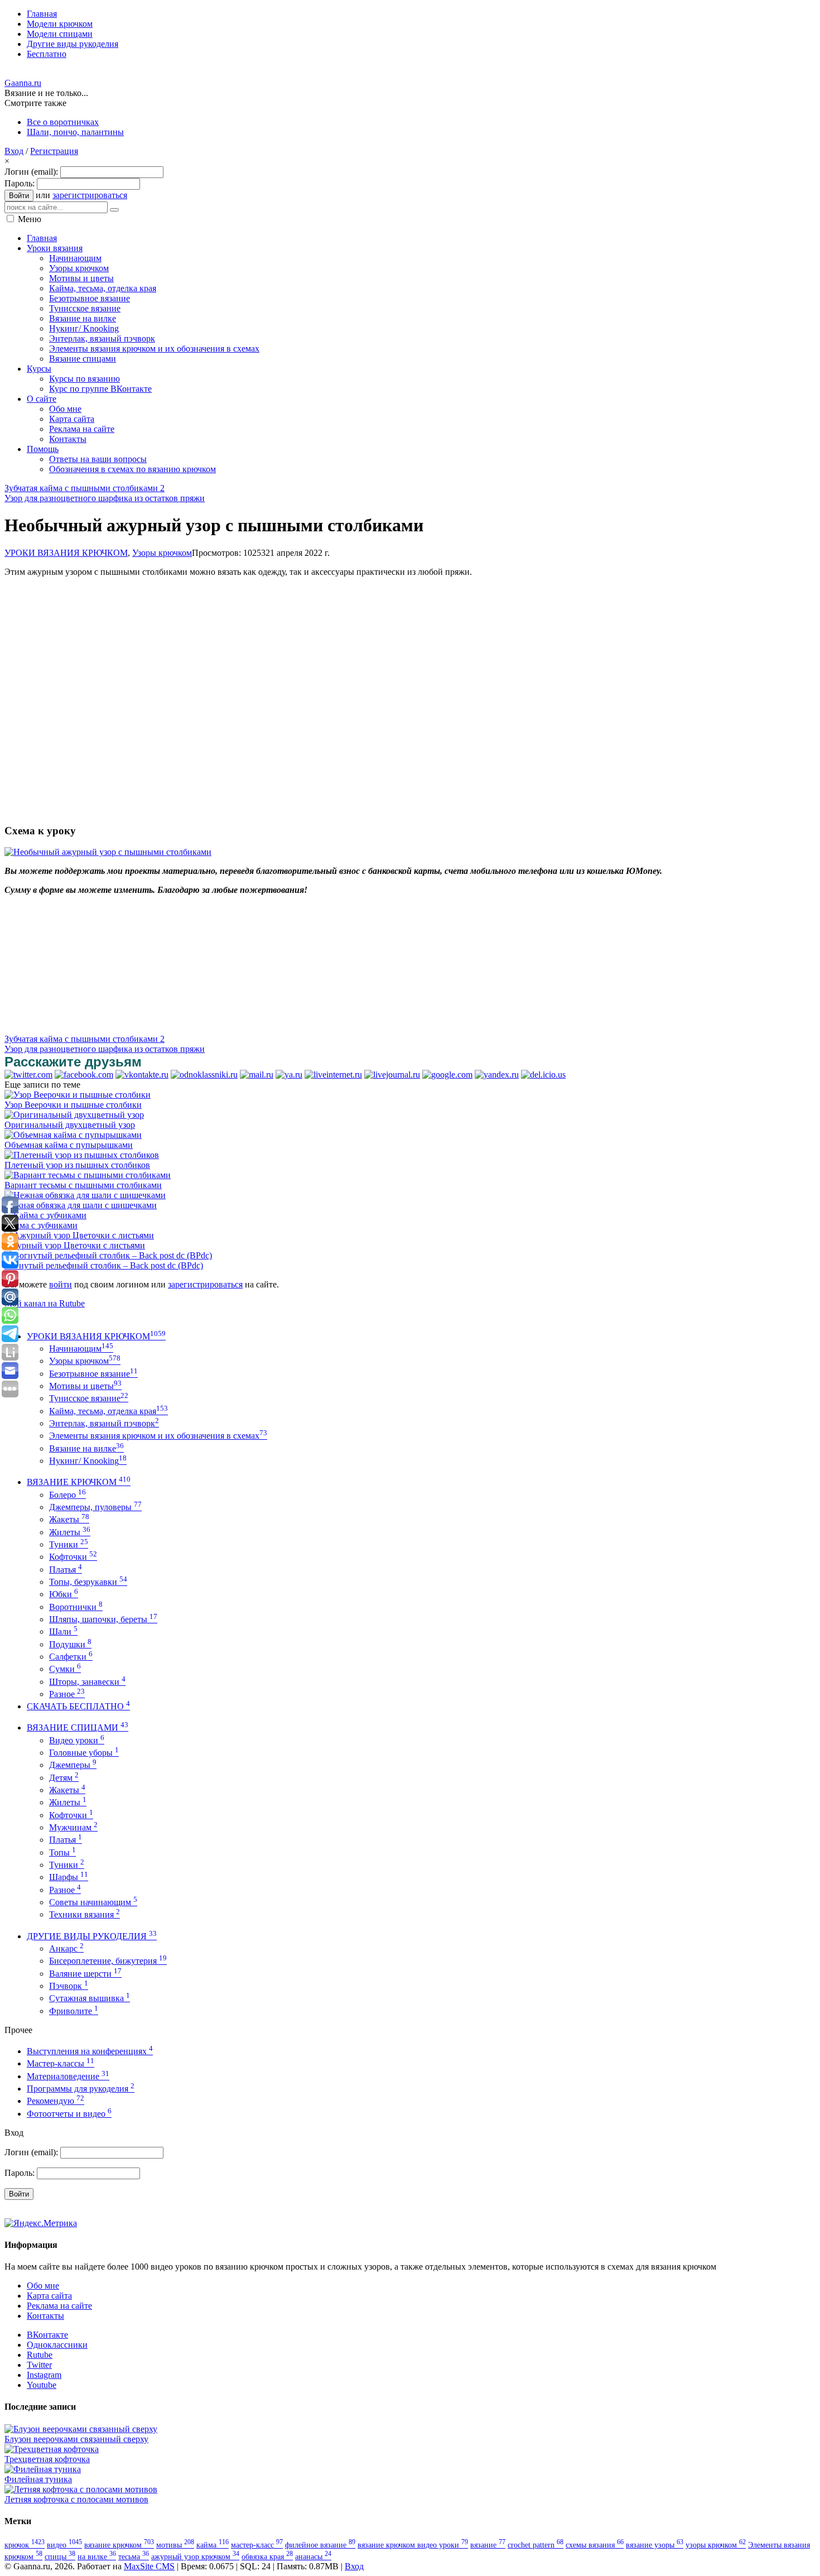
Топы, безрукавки (88, 1582)
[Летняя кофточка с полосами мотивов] (81, 2489)
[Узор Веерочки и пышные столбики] (78, 1095)
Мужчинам (73, 1827)
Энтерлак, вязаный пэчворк (104, 1423)
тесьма (134, 2556)
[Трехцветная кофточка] (52, 2449)
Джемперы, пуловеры (95, 1507)
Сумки (65, 1669)
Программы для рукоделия (81, 2089)
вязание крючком (119, 2545)
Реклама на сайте (59, 2306)
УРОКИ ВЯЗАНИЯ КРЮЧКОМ (66, 553)
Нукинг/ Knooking (88, 1461)
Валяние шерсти (85, 1974)
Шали (63, 1631)
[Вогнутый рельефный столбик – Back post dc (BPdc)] (108, 1255)
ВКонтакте (47, 2335)
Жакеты (69, 1519)
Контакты (45, 2316)
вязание (488, 2545)
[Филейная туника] (43, 2469)
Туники (69, 1544)
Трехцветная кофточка (47, 2459)
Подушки (70, 1644)
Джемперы (73, 1765)
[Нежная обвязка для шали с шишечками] (85, 1195)
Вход (14, 151)
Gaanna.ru (23, 83)
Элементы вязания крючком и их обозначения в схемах (158, 1436)
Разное (67, 1694)
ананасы (313, 2556)
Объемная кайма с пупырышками (69, 1145)
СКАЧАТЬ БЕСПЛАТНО (78, 1706)
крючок (25, 2545)
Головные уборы (84, 1753)
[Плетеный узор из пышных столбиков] (82, 1155)
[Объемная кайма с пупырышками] (73, 1135)
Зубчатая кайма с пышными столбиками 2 (85, 488)
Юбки (64, 1594)
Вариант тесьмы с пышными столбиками (83, 1185)
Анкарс (66, 1948)
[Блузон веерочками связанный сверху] (81, 2429)
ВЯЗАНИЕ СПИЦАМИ (78, 1727)
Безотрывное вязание (93, 1374)
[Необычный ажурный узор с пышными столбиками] (108, 852)
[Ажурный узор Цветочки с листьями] (79, 1235)
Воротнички (76, 1607)
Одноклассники (57, 2345)
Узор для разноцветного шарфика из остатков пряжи (105, 498)
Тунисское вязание (89, 1398)
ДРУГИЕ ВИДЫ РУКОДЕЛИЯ (92, 1936)
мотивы (175, 2545)
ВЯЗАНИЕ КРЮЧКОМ (79, 1482)
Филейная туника (38, 2479)
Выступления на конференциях (90, 2051)
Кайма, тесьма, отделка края (108, 1411)
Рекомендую (56, 2101)
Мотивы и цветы (85, 1386)
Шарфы (69, 1877)
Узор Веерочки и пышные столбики (73, 1105)
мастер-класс (257, 2545)
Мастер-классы (61, 2063)
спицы (60, 2556)
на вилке (97, 2556)
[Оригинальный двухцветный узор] (74, 1115)
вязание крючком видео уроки (413, 2545)
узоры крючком (716, 2545)
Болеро (67, 1495)
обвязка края (267, 2556)
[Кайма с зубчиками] (45, 1215)
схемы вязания (595, 2545)
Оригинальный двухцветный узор (70, 1125)
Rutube (40, 2355)
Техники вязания (85, 1914)
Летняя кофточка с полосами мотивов (76, 2499)
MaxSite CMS (149, 2566)
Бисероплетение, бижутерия (108, 1961)
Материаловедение (68, 2076)
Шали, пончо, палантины (75, 132)
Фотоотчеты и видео (69, 2114)
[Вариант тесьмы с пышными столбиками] (88, 1175)
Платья (66, 1570)
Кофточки (73, 1557)
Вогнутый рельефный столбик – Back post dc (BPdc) (104, 1265)
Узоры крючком (162, 553)
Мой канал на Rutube (45, 1303)
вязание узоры (655, 2545)
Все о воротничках (63, 122)
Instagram (44, 2375)
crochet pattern (536, 2545)
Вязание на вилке (86, 1448)
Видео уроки (77, 1740)
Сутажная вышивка (90, 1998)
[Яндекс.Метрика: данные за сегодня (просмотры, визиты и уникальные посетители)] (41, 2223)
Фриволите (74, 2011)
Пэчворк (69, 1986)
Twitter (39, 2365)
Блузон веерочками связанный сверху (76, 2439)
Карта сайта (49, 2296)
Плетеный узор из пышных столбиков (77, 1165)
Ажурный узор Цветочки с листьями (75, 1245)
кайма (213, 2545)
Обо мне (43, 2286)
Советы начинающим (93, 1902)
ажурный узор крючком (195, 2556)
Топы (62, 1852)
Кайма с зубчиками (41, 1225)
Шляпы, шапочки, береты (103, 1619)
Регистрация (54, 151)
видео (64, 2545)
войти (61, 1284)
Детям (64, 1778)
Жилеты (70, 1532)
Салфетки (71, 1657)
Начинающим (81, 1349)
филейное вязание (320, 2545)
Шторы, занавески (87, 1682)
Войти (19, 196)
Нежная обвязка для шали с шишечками (81, 1205)
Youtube (42, 2385)
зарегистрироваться (90, 195)
